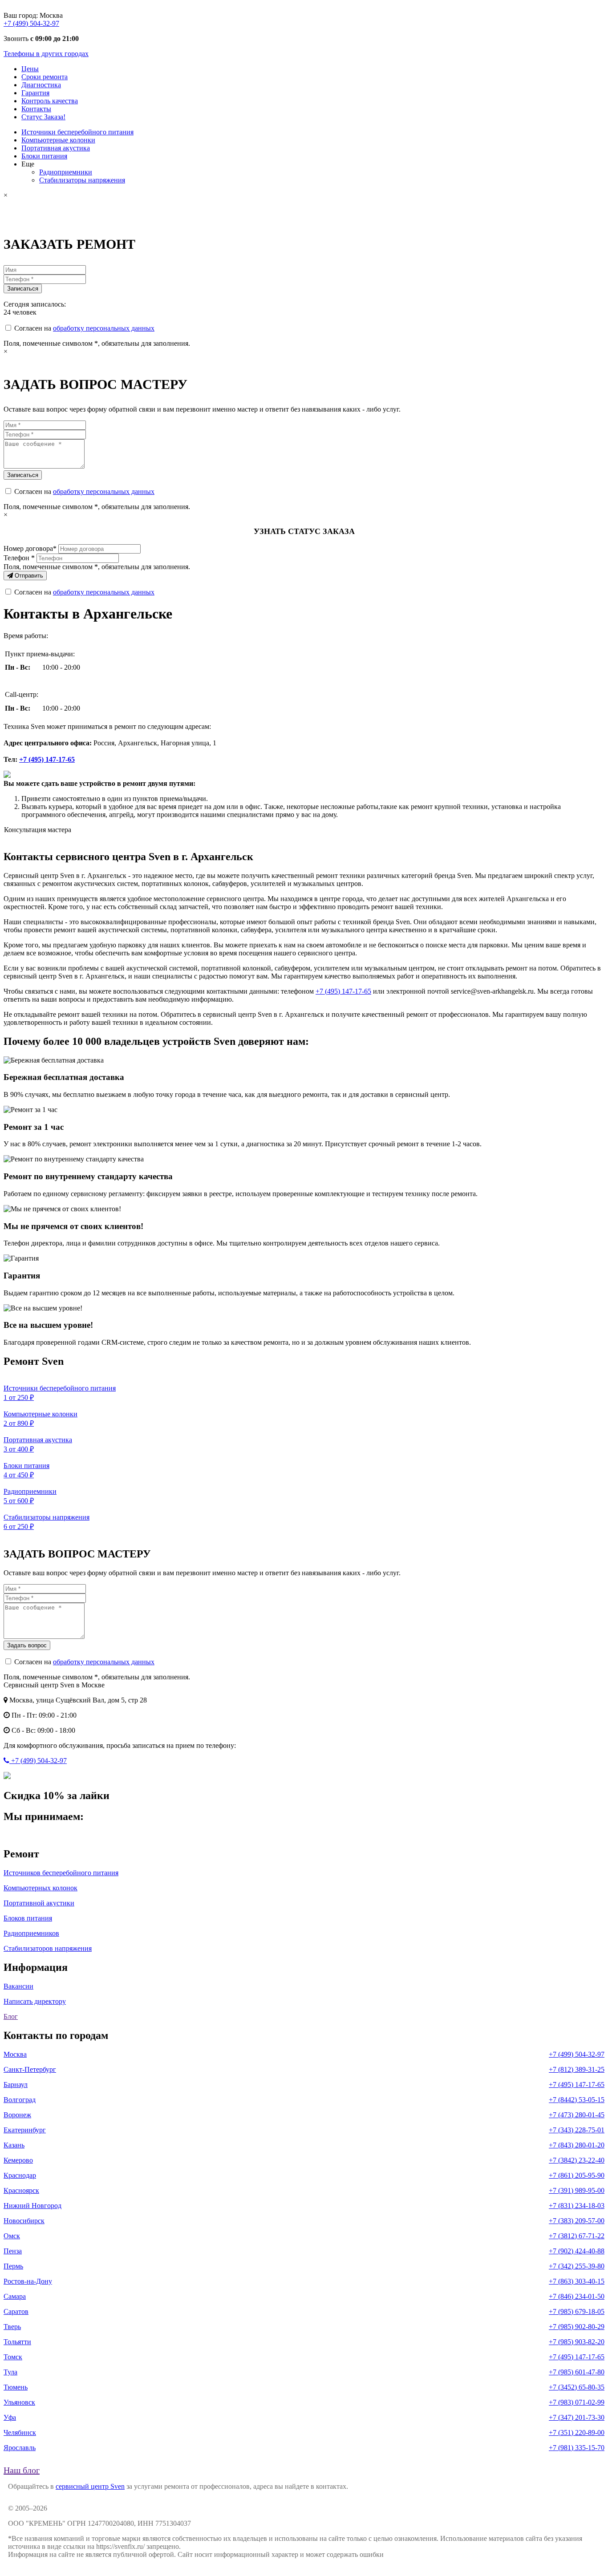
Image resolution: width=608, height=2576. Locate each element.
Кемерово (18, 2160)
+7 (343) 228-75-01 (577, 2130)
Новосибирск (24, 2221)
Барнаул (16, 2085)
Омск (12, 2236)
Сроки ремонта (45, 77)
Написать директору (35, 2001)
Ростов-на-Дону (28, 2281)
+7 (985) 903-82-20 (577, 2342)
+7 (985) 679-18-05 (577, 2311)
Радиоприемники (66, 172)
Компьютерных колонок (41, 1888)
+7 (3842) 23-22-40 (577, 2160)
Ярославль (20, 2448)
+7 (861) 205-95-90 (577, 2175)
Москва (15, 2054)
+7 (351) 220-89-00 (577, 2432)
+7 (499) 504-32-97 (31, 23)
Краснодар (20, 2175)
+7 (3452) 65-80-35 (577, 2387)
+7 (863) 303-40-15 (577, 2281)
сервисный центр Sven (90, 2486)
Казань (14, 2145)
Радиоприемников (31, 1933)
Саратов (16, 2311)
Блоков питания (28, 1918)
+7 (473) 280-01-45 (577, 2115)
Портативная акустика (56, 148)
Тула (10, 2372)
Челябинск (20, 2432)
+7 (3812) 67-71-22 (577, 2236)
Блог (11, 2016)
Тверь (12, 2327)
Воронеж (17, 2115)
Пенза (13, 2251)
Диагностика (41, 85)
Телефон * (19, 558)
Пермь (13, 2266)
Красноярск (21, 2190)
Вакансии (18, 1986)
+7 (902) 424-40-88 (577, 2251)
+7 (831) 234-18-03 (577, 2206)
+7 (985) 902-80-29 (577, 2327)
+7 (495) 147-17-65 (47, 759)
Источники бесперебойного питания (77, 132)
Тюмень (16, 2387)
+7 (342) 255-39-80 (577, 2266)
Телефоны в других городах (46, 54)
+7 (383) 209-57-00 (577, 2221)
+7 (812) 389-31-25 (577, 2069)
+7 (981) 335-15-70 (577, 2448)
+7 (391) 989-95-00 (577, 2190)
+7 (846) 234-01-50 (577, 2296)
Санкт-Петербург (30, 2069)
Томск (13, 2357)
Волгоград (20, 2100)
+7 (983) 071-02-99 (577, 2402)
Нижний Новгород (32, 2206)
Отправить (28, 576)
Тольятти (17, 2342)
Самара (15, 2296)
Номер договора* (30, 548)
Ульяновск (19, 2402)
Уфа (10, 2417)
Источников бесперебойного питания (61, 1873)
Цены (30, 69)
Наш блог (22, 2470)
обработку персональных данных (104, 328)
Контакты (36, 109)
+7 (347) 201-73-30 (577, 2417)
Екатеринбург (25, 2130)
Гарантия (35, 93)
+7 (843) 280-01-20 (577, 2145)
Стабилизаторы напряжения (82, 180)
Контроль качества (50, 101)
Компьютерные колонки (58, 140)
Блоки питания (44, 156)
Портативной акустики (39, 1903)
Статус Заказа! (43, 117)
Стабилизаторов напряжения (48, 1948)
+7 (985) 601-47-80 (577, 2372)
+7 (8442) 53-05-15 (577, 2100)
